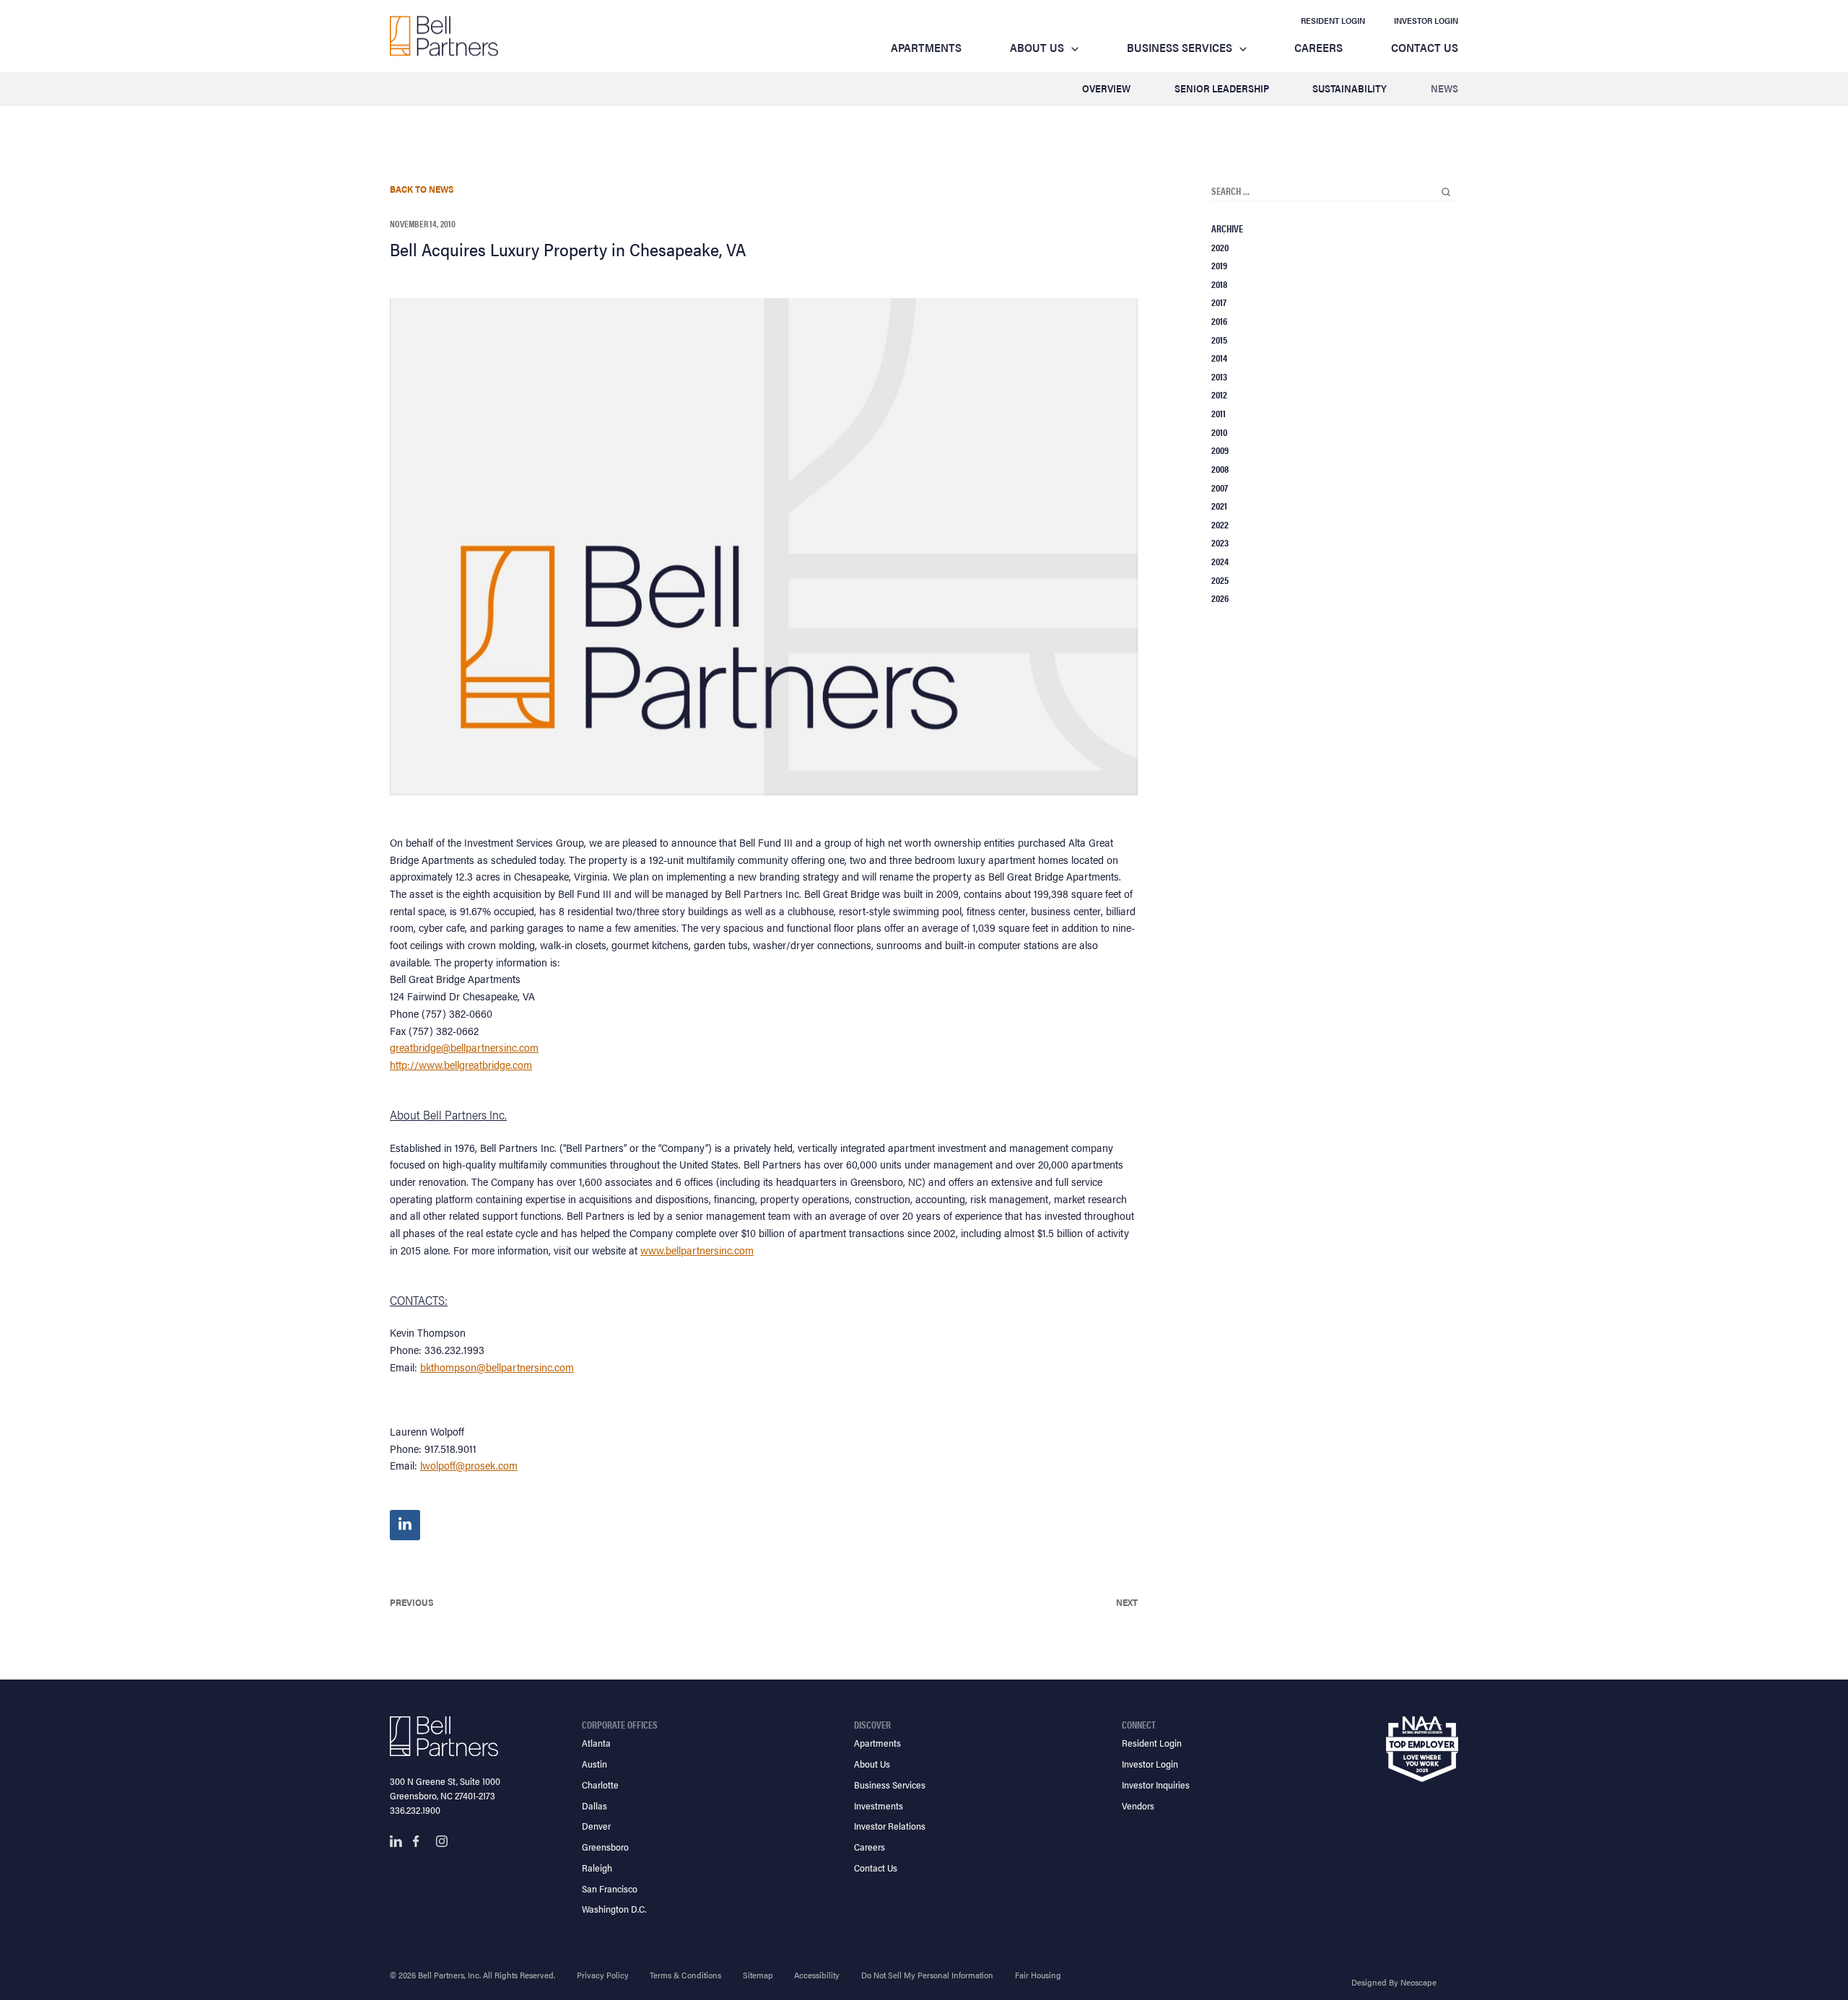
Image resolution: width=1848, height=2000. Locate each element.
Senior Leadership (1222, 88)
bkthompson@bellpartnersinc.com (497, 1367)
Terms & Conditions (685, 1975)
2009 (1220, 450)
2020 (1220, 247)
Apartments (926, 47)
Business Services (1180, 47)
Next (1127, 1602)
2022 (1220, 524)
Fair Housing (1038, 1975)
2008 (1220, 468)
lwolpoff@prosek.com (469, 1465)
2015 (1219, 339)
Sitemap (758, 1975)
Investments (879, 1805)
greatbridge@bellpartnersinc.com (464, 1047)
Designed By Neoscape (1394, 1982)
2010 (1219, 432)
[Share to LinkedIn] (405, 1525)
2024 (1220, 561)
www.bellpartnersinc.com (697, 1250)
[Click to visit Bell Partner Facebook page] (419, 1841)
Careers (1319, 47)
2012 (1219, 394)
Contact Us (1425, 47)
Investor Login (1426, 20)
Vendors (1138, 1805)
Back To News (422, 189)
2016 (1219, 320)
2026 (1220, 598)
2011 (1219, 413)
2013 (1219, 376)
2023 (1220, 542)
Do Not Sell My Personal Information (927, 1975)
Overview (1106, 88)
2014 (1219, 357)
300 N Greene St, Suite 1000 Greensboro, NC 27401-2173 (445, 1788)
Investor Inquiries (1156, 1785)
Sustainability (1350, 88)
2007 (1220, 487)
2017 (1219, 302)
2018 (1219, 284)
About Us (1037, 47)
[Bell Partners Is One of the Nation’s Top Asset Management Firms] (444, 36)
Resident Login (1333, 20)
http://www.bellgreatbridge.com (461, 1064)
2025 (1220, 580)
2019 (1219, 265)
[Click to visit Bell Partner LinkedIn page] (396, 1841)
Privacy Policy (603, 1975)
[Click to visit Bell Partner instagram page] (442, 1841)
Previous (412, 1602)
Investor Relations (890, 1826)
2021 (1219, 505)
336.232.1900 (415, 1810)
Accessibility (817, 1975)
